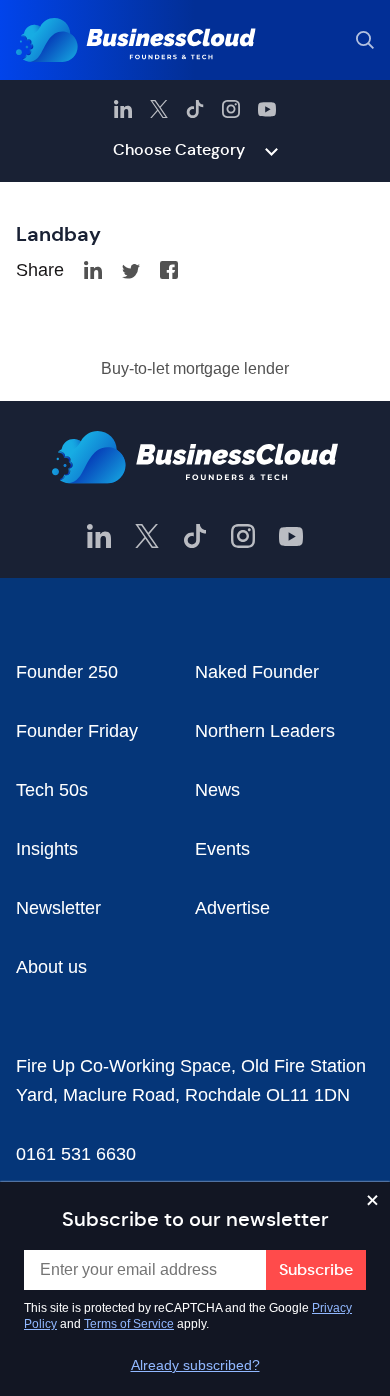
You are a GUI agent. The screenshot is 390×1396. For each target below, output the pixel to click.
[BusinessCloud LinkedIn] (123, 109)
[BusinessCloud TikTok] (195, 109)
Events (222, 849)
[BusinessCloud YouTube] (267, 109)
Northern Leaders (265, 731)
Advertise (232, 908)
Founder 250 (67, 672)
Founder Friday (77, 731)
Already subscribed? (195, 1365)
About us (51, 967)
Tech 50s (52, 790)
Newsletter (58, 908)
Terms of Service (129, 1324)
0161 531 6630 (76, 1154)
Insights (47, 849)
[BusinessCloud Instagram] (231, 109)
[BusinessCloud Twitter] (159, 109)
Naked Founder (257, 672)
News (217, 790)
